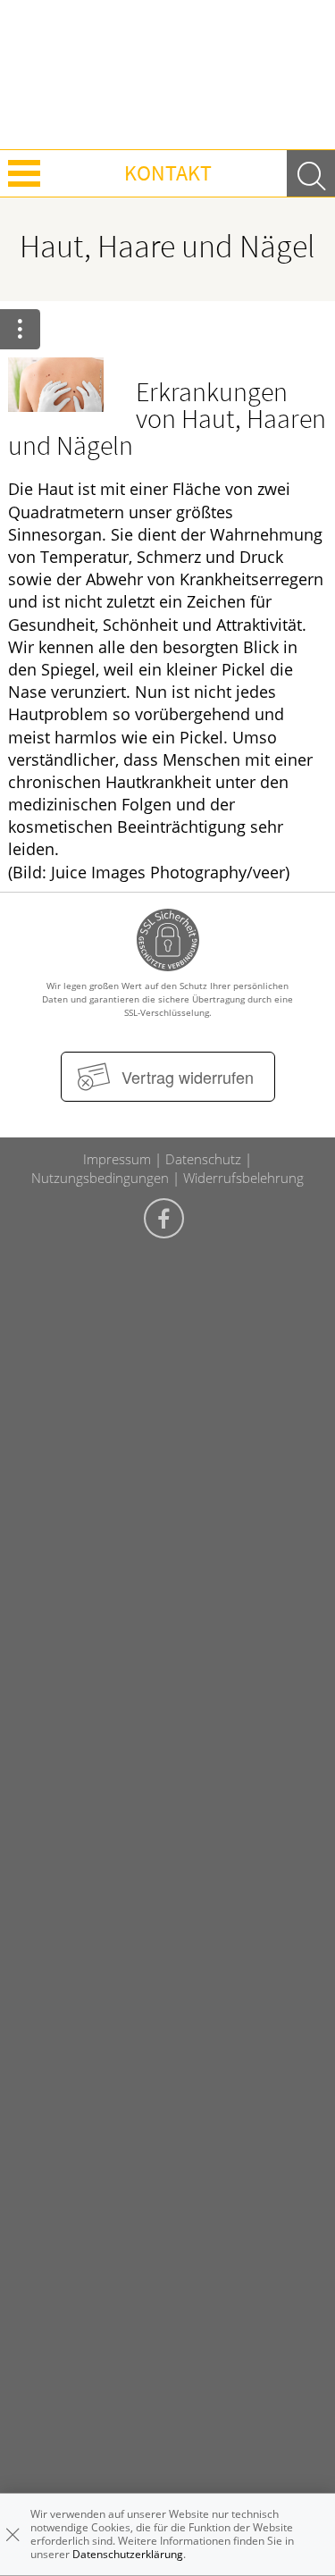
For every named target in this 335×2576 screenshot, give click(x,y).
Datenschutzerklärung (128, 2554)
